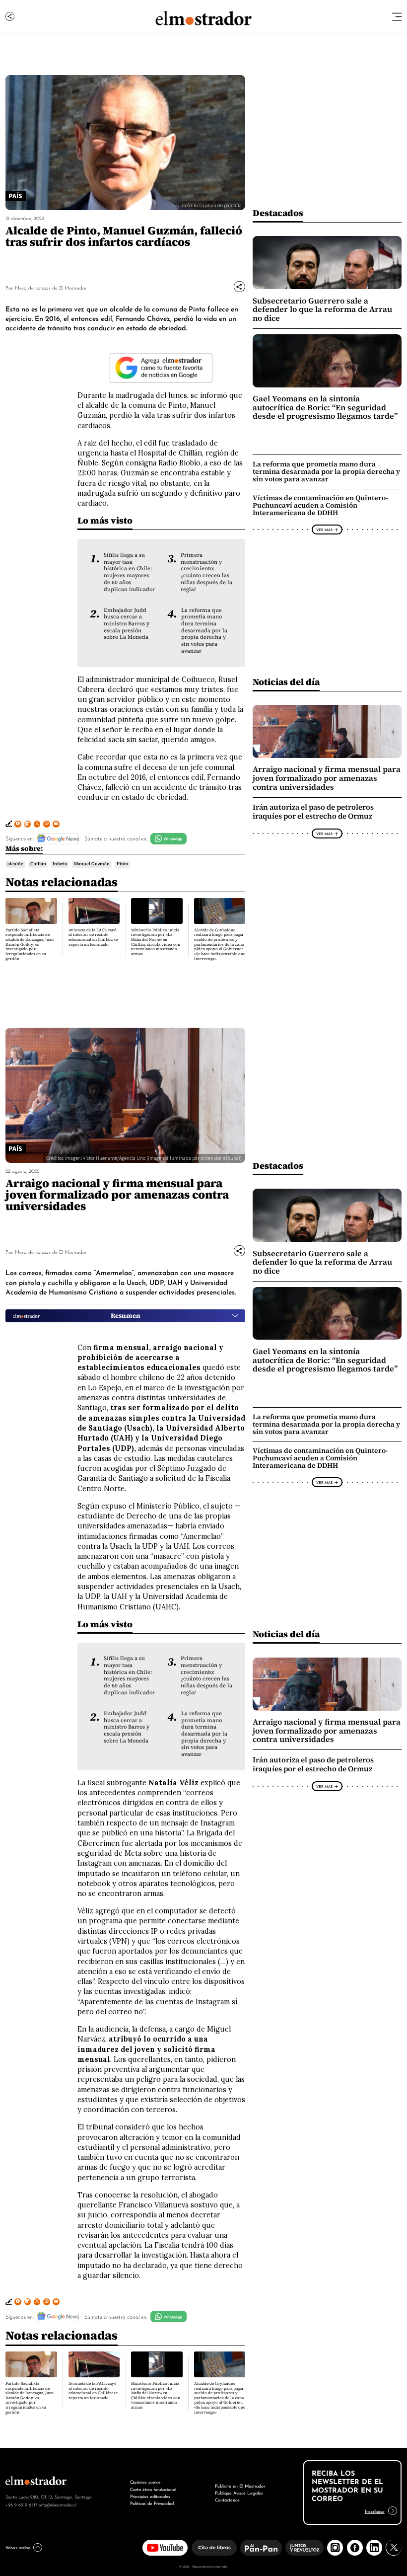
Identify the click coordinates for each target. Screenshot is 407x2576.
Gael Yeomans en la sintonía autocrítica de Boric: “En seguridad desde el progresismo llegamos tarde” (325, 407)
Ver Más (324, 530)
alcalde (15, 864)
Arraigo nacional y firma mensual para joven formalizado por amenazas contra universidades (327, 778)
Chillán (38, 864)
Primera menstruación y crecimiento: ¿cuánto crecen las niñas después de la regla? (206, 572)
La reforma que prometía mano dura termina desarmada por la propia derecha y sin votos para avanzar (204, 631)
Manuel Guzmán (92, 864)
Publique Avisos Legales (239, 2492)
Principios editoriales (150, 2496)
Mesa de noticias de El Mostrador (51, 287)
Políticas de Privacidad (152, 2503)
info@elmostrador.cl (58, 2504)
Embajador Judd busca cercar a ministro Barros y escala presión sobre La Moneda (127, 624)
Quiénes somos (145, 2481)
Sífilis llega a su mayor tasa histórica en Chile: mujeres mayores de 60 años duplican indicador (129, 572)
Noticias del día (286, 682)
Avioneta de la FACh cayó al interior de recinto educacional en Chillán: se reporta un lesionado (93, 937)
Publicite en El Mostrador (240, 2485)
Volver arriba (18, 2547)
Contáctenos (227, 2499)
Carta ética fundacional (153, 2489)
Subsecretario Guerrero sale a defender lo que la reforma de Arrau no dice (322, 309)
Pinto (122, 864)
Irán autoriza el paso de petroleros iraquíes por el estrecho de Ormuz (313, 812)
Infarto (60, 864)
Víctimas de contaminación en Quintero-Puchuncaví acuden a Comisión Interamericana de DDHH (320, 505)
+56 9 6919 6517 (21, 2504)
